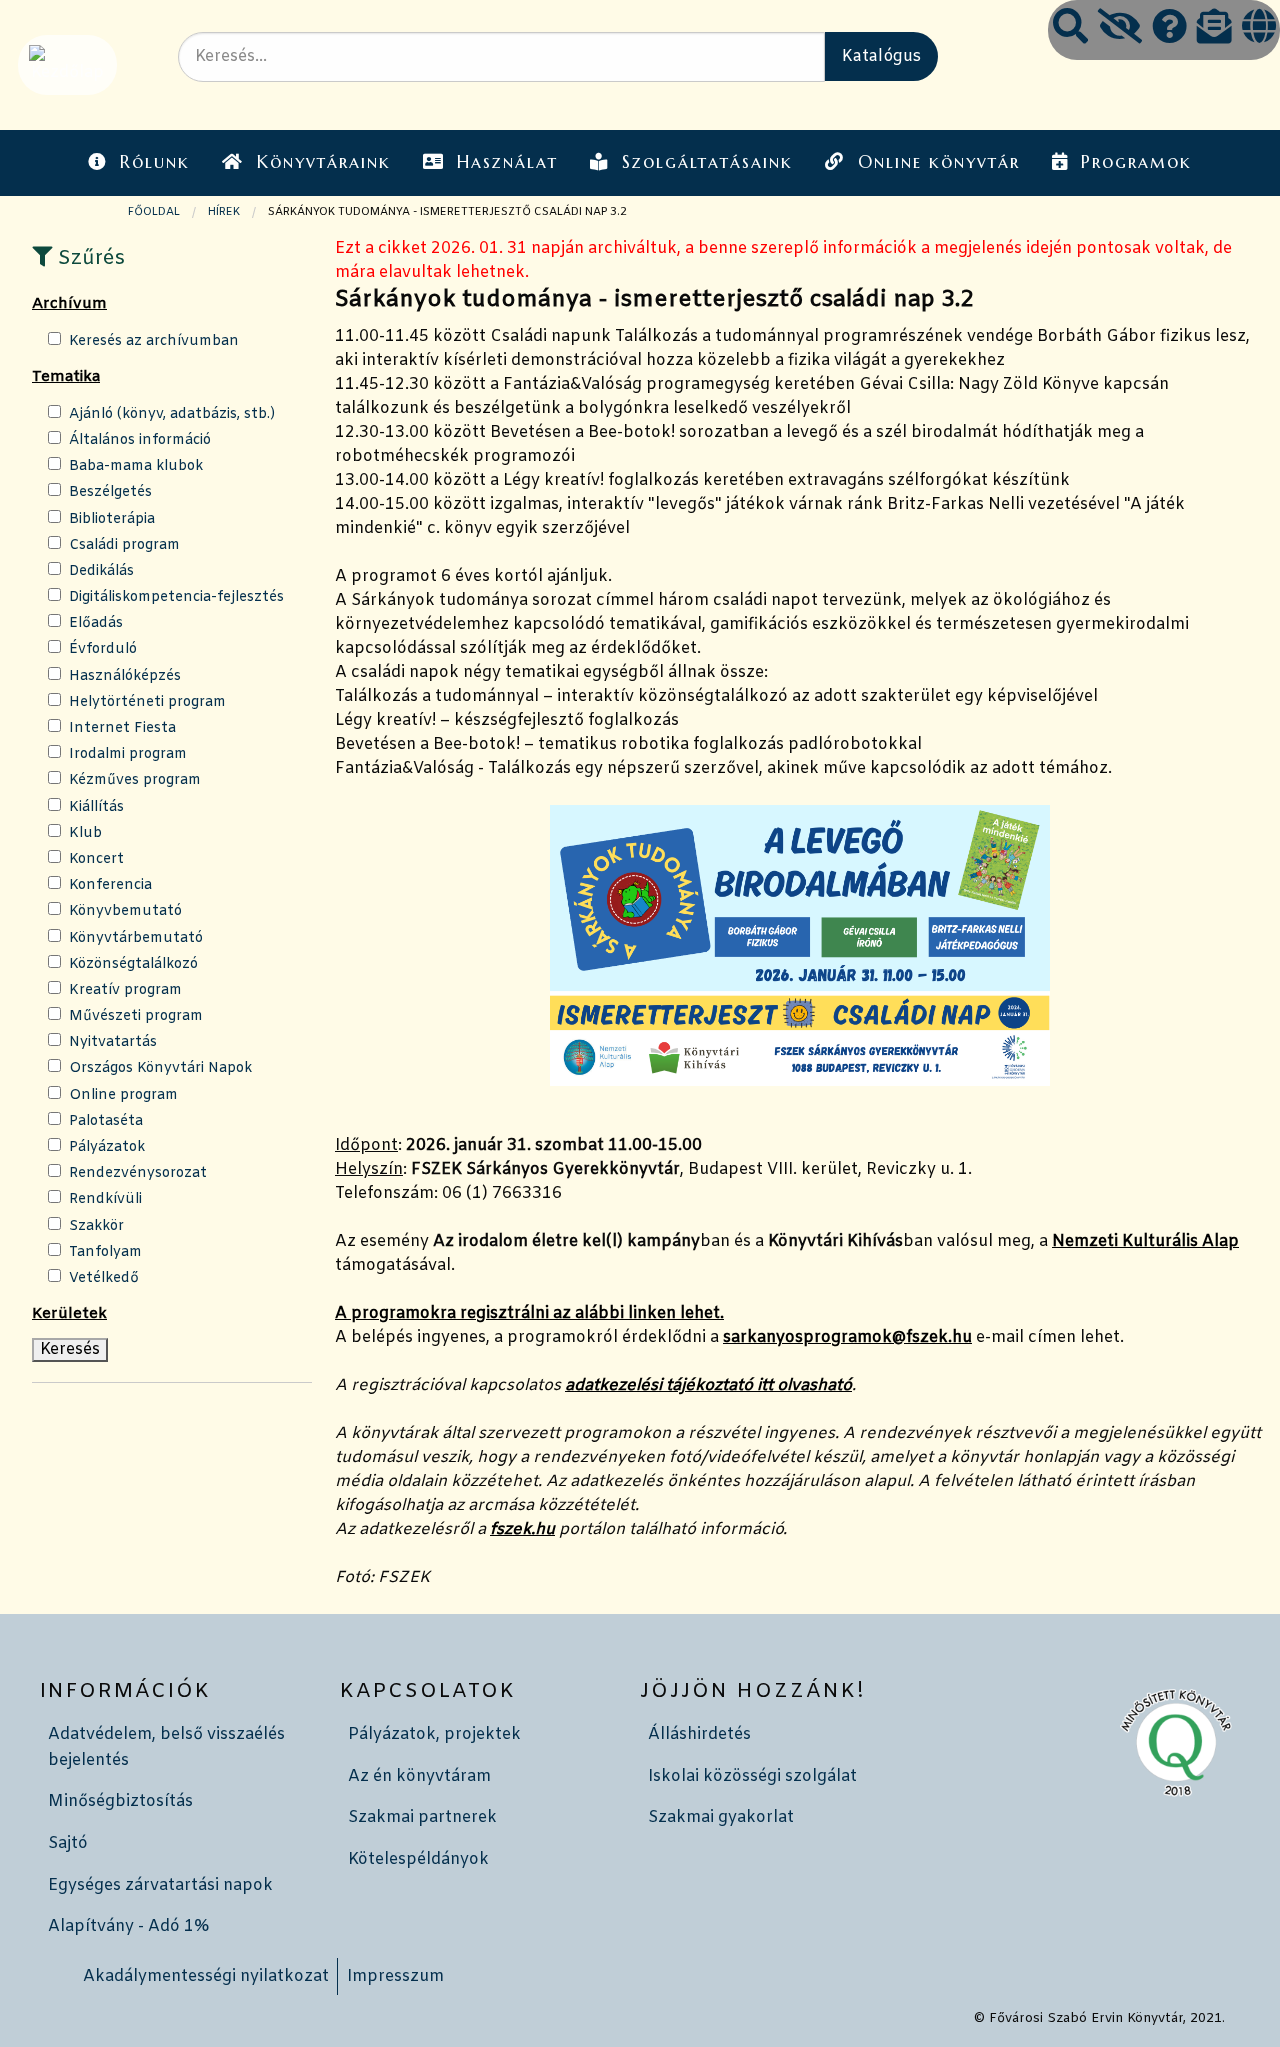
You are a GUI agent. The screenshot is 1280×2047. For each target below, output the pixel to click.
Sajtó (68, 1843)
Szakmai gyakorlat (721, 1817)
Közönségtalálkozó (133, 964)
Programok (1136, 162)
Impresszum (395, 1976)
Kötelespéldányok (418, 1859)
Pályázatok (107, 1147)
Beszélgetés (110, 492)
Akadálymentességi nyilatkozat (206, 1976)
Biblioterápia (112, 519)
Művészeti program (136, 1016)
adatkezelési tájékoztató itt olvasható (708, 1385)
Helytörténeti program (147, 702)
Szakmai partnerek (422, 1817)
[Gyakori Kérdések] (1169, 29)
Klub (85, 833)
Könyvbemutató (125, 911)
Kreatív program (125, 990)
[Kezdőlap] (65, 64)
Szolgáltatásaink (707, 162)
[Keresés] (1070, 29)
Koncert (96, 859)
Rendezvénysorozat (138, 1173)
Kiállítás (96, 807)
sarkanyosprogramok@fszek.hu (847, 1337)
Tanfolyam (105, 1252)
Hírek (224, 212)
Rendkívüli (105, 1199)
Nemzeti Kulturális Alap (1145, 1241)
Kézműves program (135, 780)
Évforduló (103, 649)
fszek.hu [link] (522, 1529)
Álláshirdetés (699, 1734)
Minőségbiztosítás (120, 1801)
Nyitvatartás (113, 1042)
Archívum (69, 304)
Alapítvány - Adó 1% (128, 1926)
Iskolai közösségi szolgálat (752, 1776)
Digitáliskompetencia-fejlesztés (176, 597)
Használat (507, 162)
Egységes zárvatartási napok (160, 1885)
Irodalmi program (128, 754)
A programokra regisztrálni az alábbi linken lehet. (529, 1313)
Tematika (66, 377)
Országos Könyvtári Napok (160, 1068)
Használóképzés (125, 676)
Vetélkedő (104, 1278)
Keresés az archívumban (154, 341)
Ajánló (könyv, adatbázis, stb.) (172, 414)
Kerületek (69, 1314)
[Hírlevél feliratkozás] (1214, 29)
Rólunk (155, 162)
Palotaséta (106, 1121)
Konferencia (110, 885)
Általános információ (140, 440)
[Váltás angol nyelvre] (1259, 29)
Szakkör (96, 1226)
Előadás (96, 623)
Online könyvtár (939, 162)
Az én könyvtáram (419, 1776)
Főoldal (154, 212)
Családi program (124, 545)
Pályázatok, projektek (434, 1734)
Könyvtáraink (324, 162)
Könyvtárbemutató (136, 938)
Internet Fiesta (122, 728)
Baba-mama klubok (136, 466)
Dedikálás (101, 571)
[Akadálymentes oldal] (1120, 29)
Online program (123, 1095)
